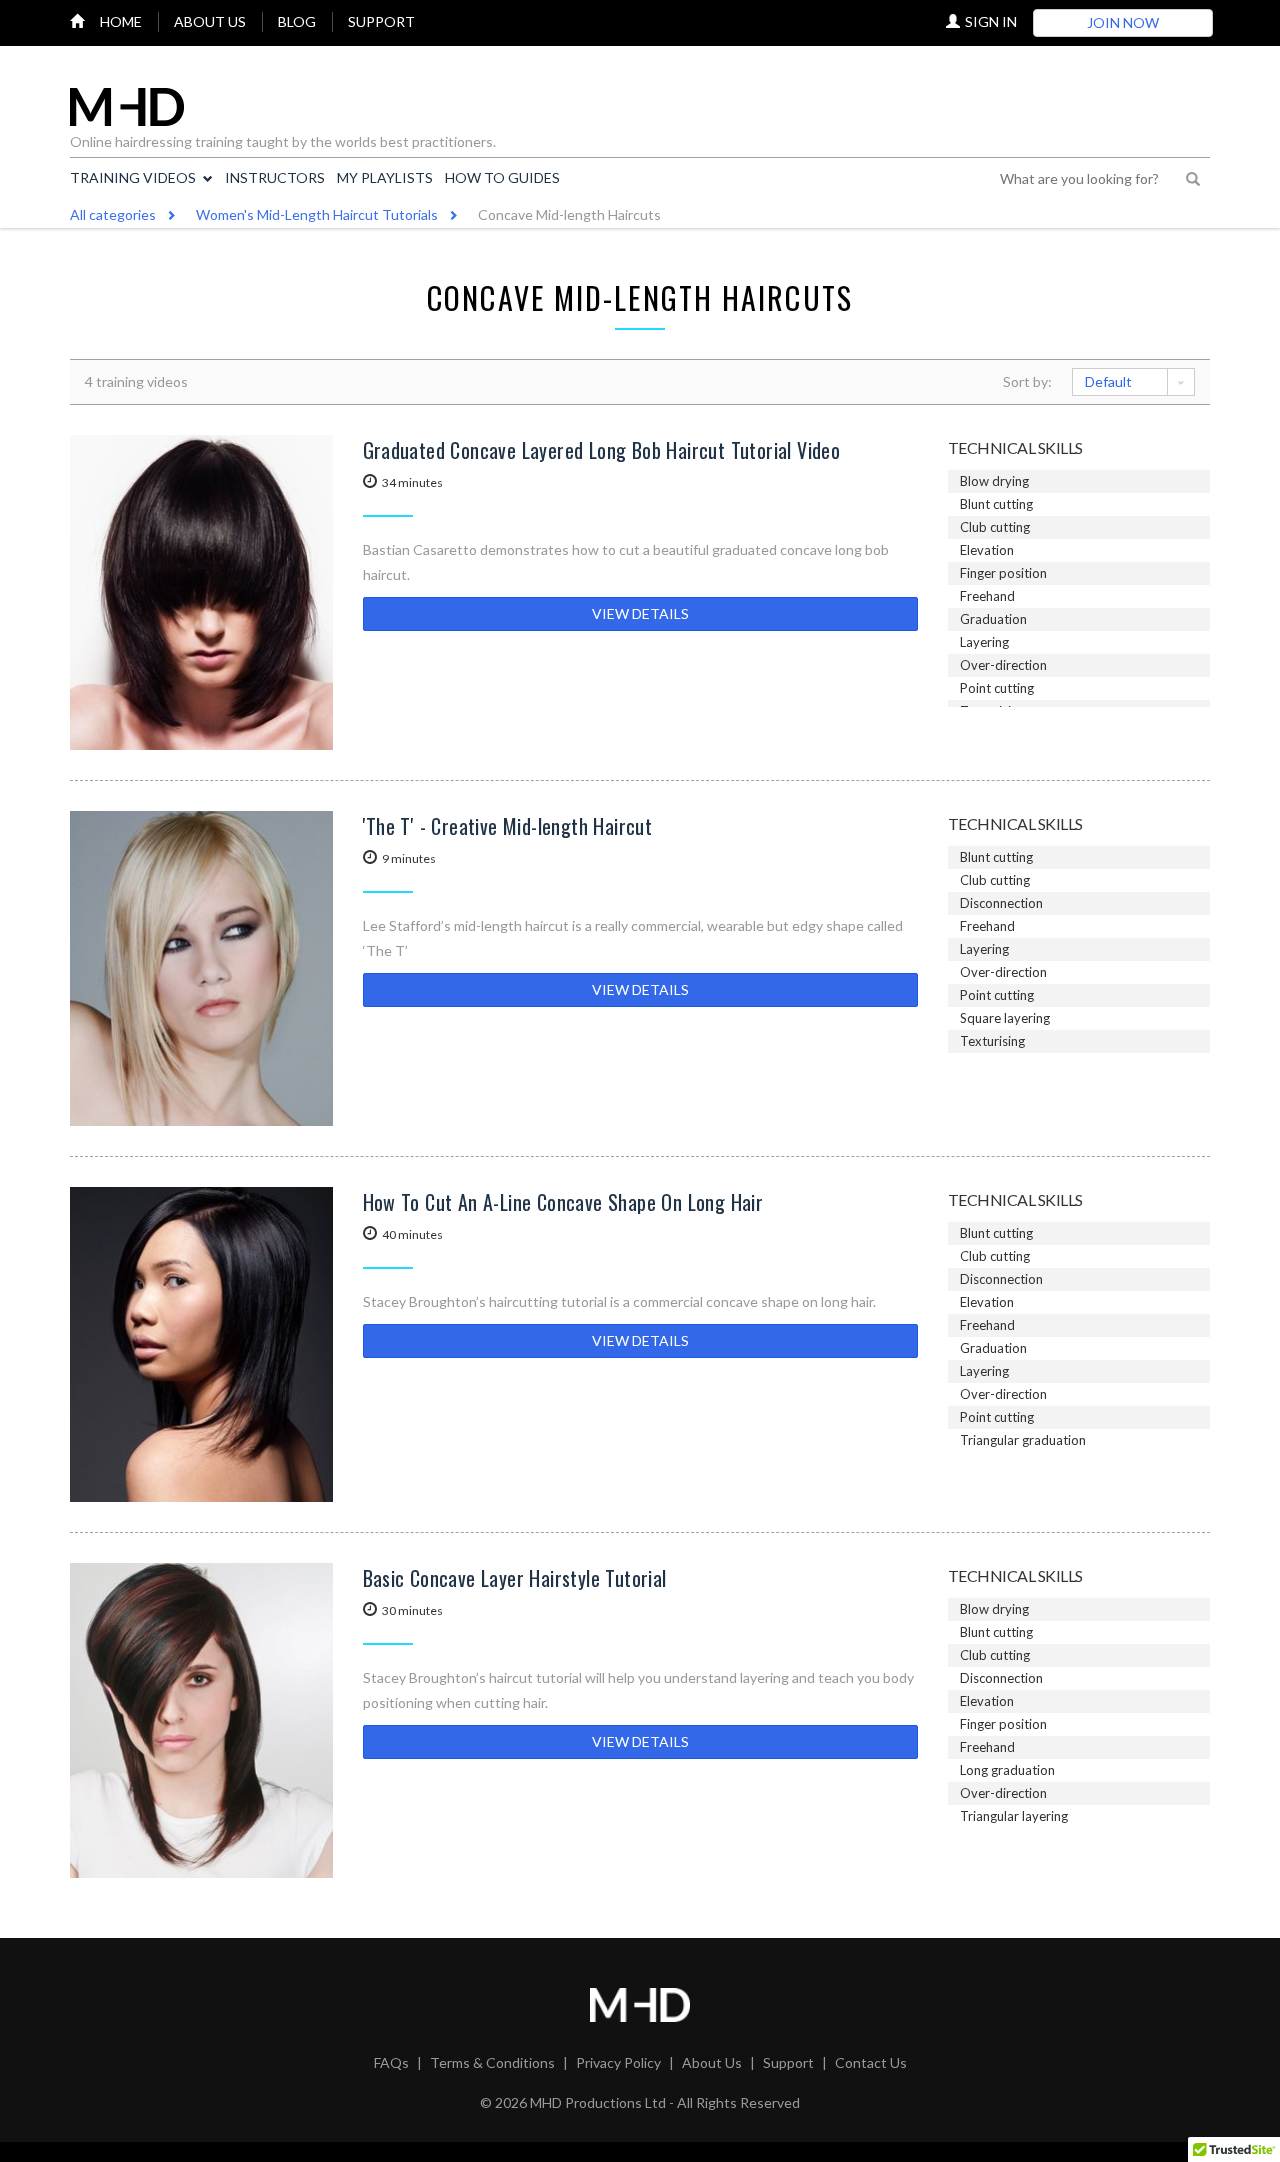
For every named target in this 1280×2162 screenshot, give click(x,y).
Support (381, 21)
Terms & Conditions (492, 2062)
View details (640, 613)
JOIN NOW (1123, 22)
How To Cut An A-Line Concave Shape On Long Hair (563, 1202)
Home (121, 21)
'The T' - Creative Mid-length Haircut (508, 826)
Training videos (133, 177)
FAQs (391, 2062)
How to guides (502, 177)
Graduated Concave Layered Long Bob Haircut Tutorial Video (602, 450)
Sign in (991, 21)
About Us (712, 2062)
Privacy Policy (618, 2062)
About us (210, 21)
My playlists (385, 177)
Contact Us (871, 2062)
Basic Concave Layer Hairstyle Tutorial (515, 1578)
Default (1108, 381)
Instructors (275, 177)
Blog (297, 21)
